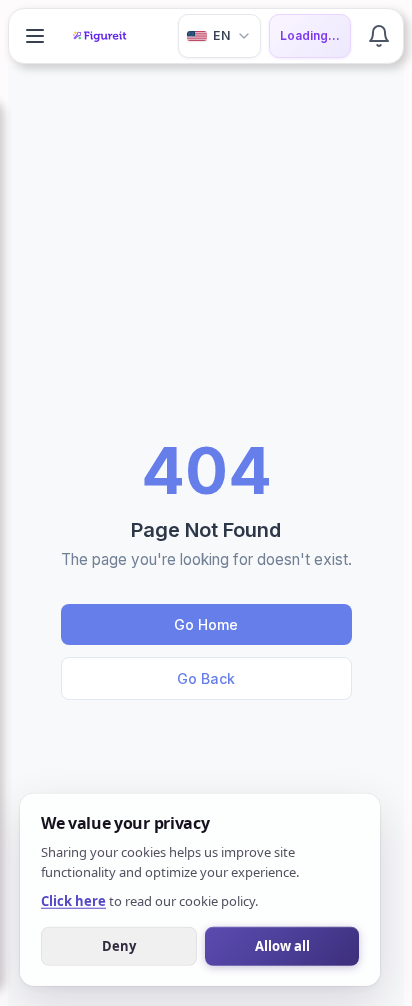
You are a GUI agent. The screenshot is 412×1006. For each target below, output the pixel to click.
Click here (73, 900)
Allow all (282, 945)
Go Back (206, 678)
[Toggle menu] (35, 36)
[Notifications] (379, 36)
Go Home (206, 624)
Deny (119, 945)
